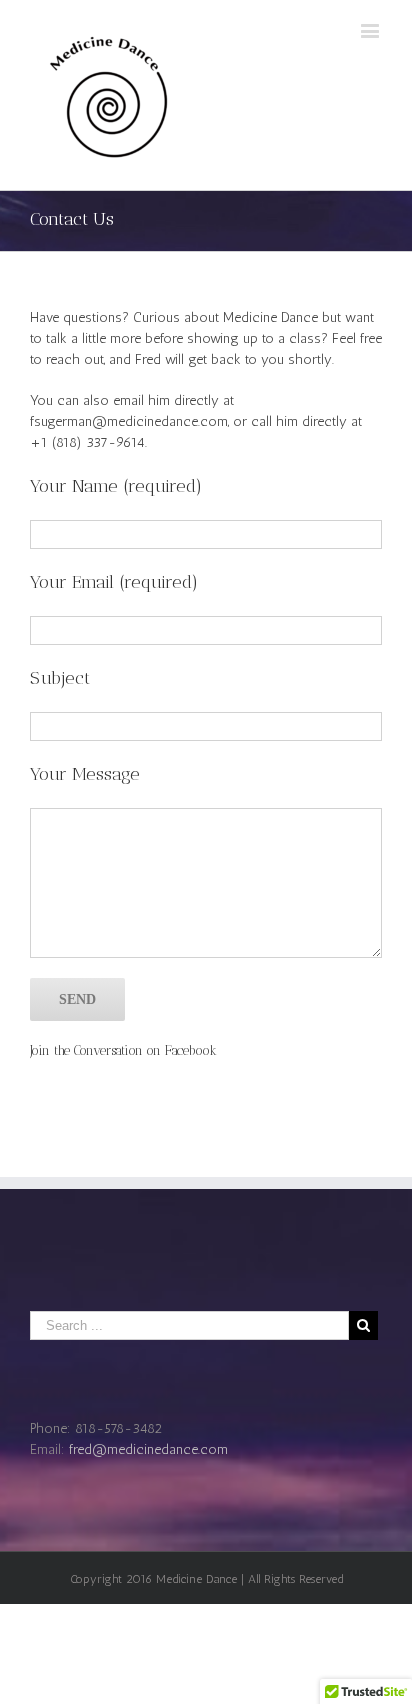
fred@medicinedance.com (148, 1449)
